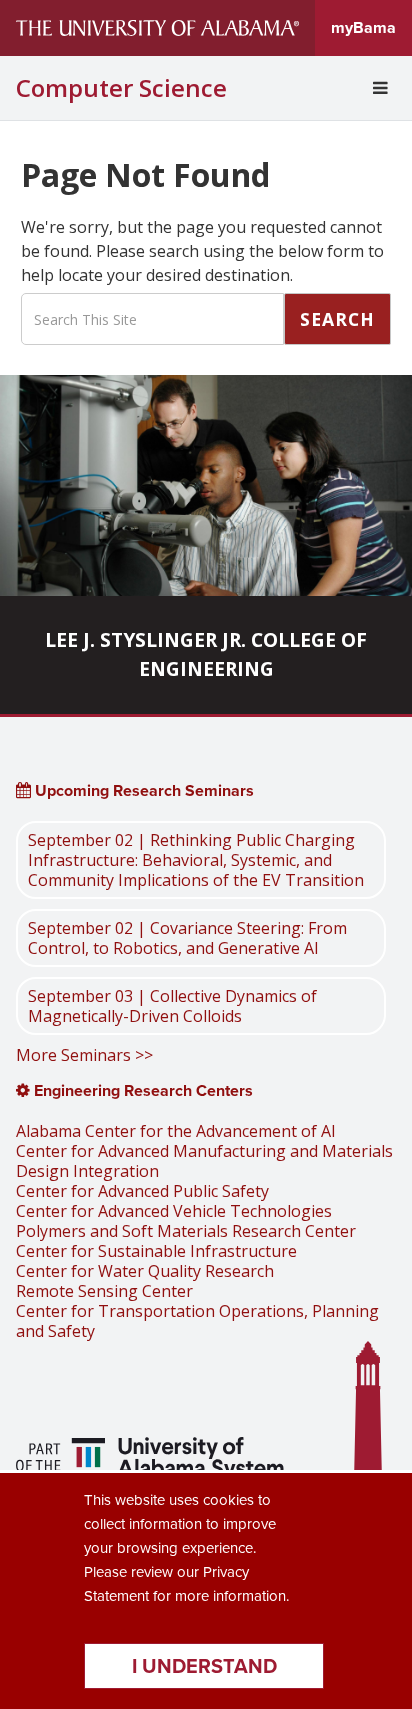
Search (337, 319)
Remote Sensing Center (104, 1291)
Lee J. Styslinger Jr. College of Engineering (206, 654)
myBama (363, 27)
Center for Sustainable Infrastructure (156, 1251)
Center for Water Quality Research (145, 1271)
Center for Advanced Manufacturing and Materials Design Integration (204, 1161)
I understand (204, 1666)
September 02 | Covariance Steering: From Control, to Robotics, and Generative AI (187, 938)
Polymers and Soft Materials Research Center (186, 1231)
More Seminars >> (84, 1055)
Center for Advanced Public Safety (142, 1191)
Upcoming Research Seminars (142, 790)
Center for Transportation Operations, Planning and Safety (197, 1321)
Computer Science (121, 88)
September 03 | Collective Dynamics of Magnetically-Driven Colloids (172, 1006)
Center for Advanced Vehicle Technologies (174, 1211)
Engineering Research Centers (141, 1090)
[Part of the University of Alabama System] (152, 1461)
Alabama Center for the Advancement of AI (176, 1131)
